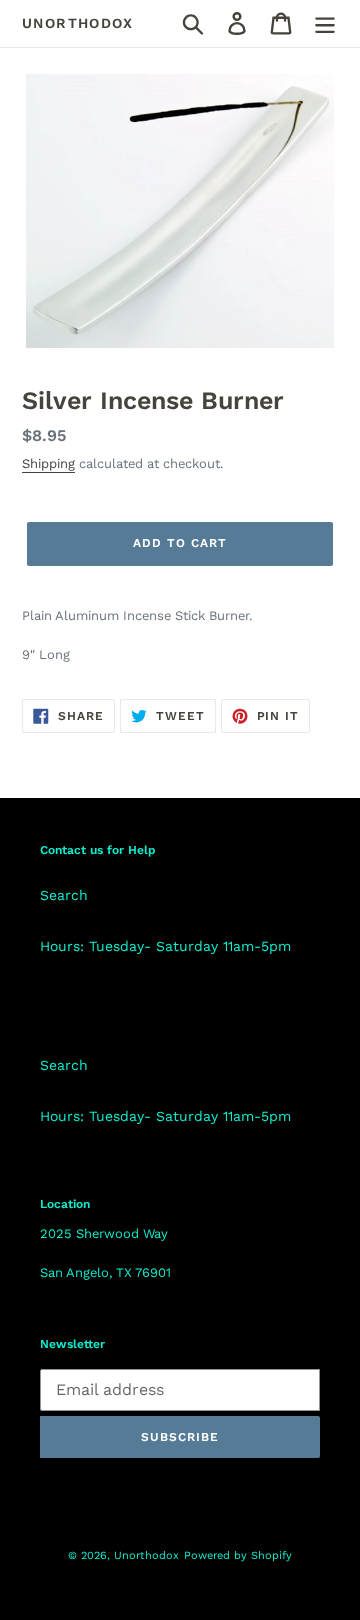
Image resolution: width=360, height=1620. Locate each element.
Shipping (48, 463)
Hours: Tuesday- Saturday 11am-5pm (165, 946)
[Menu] (325, 23)
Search (64, 895)
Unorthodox (77, 23)
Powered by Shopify (238, 1555)
